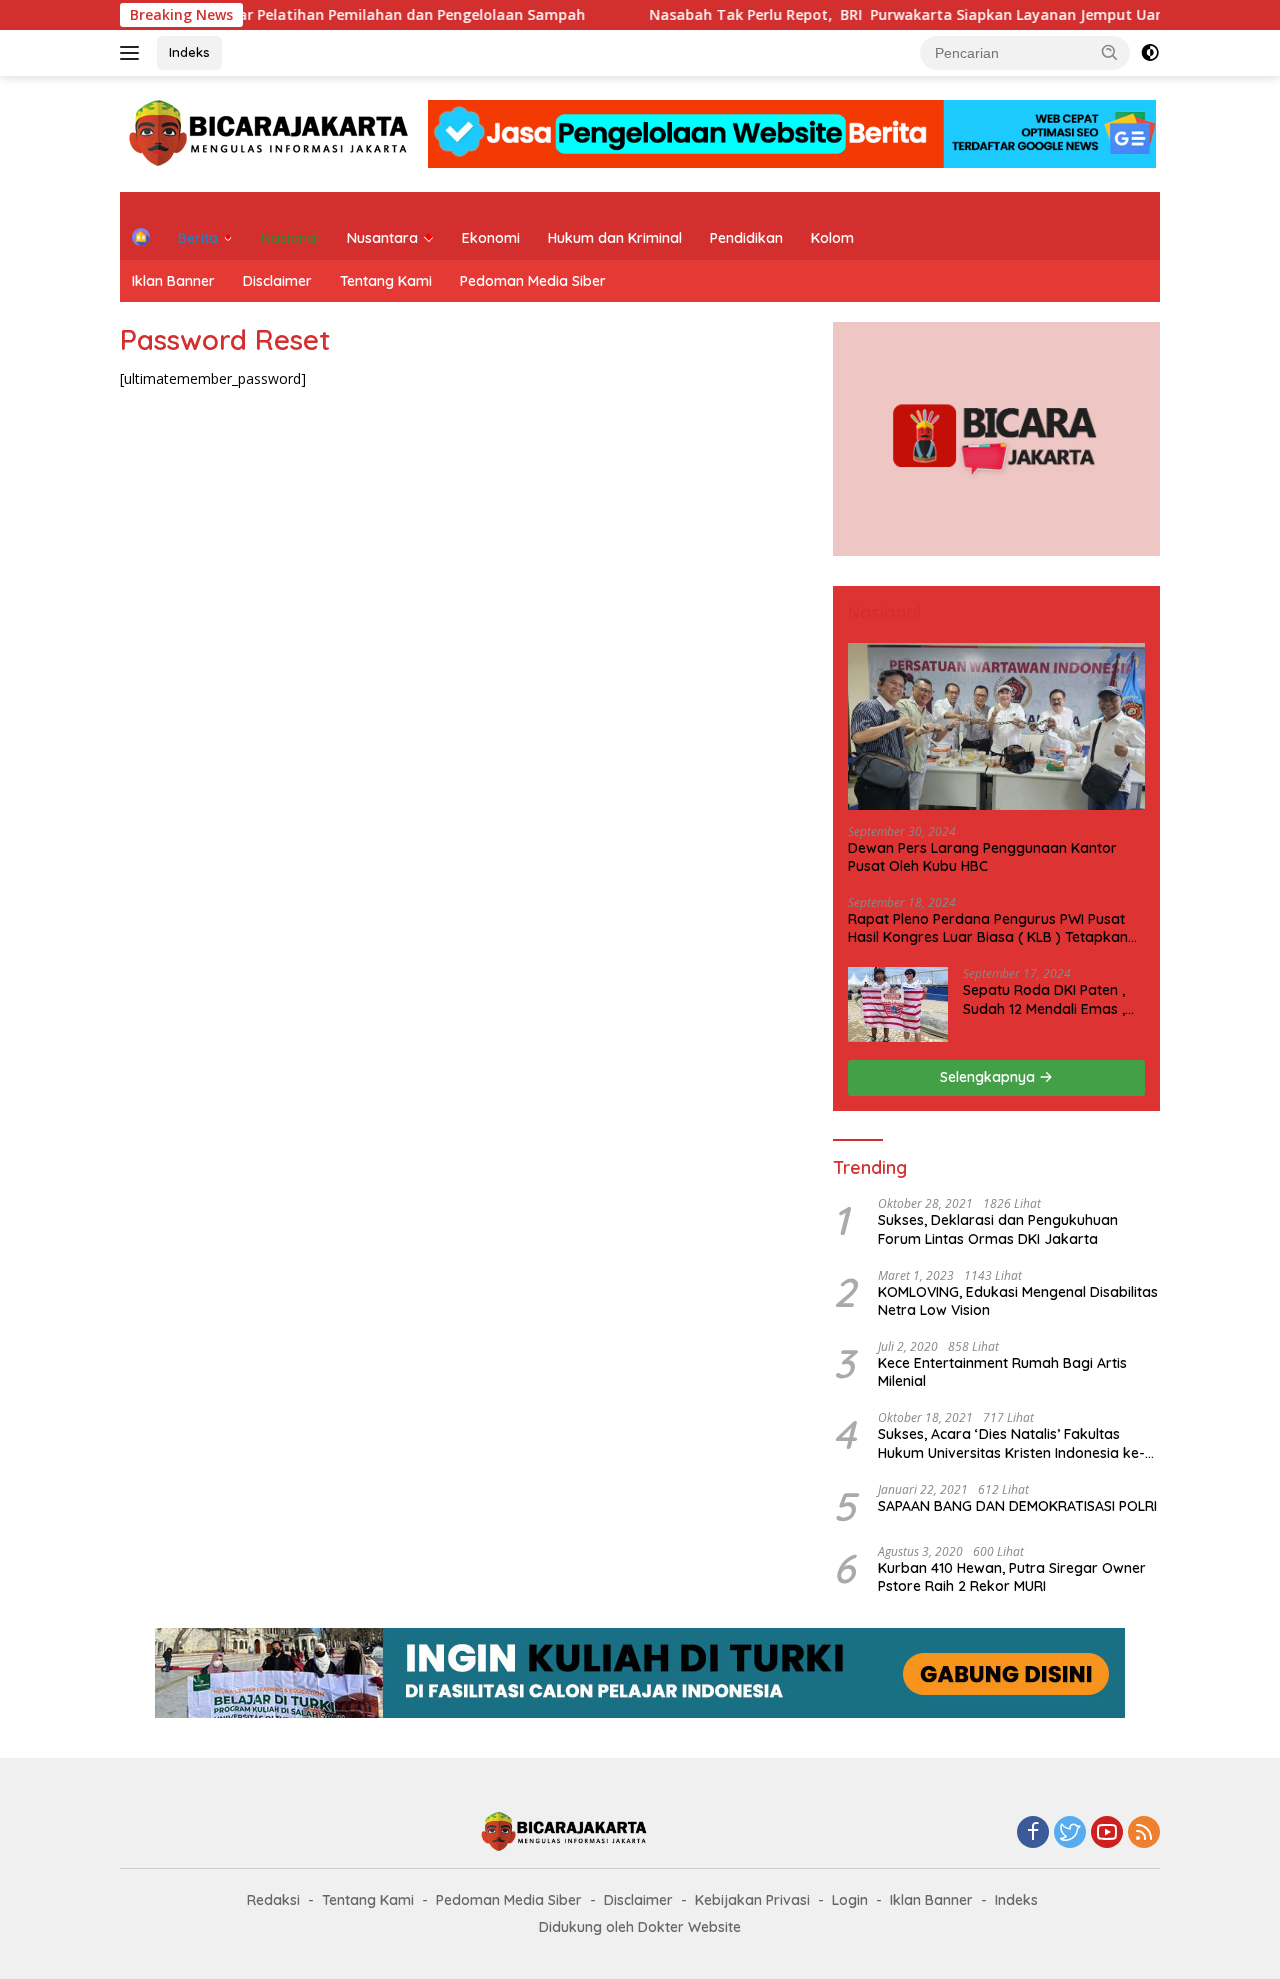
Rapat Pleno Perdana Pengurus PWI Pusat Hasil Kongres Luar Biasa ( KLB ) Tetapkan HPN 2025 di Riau (988, 928)
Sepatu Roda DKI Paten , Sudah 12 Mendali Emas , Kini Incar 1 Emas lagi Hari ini (1047, 999)
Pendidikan (746, 238)
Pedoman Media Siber (533, 281)
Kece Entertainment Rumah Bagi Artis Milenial (1002, 1372)
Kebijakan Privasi (752, 1900)
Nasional (290, 238)
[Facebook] (1033, 1833)
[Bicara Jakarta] (272, 132)
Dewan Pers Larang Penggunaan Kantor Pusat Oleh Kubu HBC (982, 857)
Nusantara (382, 238)
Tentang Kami (386, 281)
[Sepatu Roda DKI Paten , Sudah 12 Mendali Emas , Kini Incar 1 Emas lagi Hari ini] (898, 1004)
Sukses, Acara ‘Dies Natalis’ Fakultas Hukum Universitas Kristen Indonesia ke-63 (1011, 1443)
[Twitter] (1070, 1833)
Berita (198, 238)
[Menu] (133, 53)
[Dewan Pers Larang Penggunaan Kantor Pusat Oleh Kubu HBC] (996, 726)
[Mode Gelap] (1150, 53)
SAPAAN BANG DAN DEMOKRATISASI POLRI (1017, 1506)
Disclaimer (277, 281)
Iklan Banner (173, 281)
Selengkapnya (989, 1077)
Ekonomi (491, 238)
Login (850, 1900)
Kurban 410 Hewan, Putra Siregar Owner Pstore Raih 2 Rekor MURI (1012, 1577)
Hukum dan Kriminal (615, 238)
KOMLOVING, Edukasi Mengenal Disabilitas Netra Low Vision (1018, 1301)
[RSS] (1144, 1833)
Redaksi (273, 1900)
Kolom (832, 238)
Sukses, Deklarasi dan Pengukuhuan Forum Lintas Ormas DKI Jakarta (998, 1229)
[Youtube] (1107, 1833)
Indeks (189, 52)
